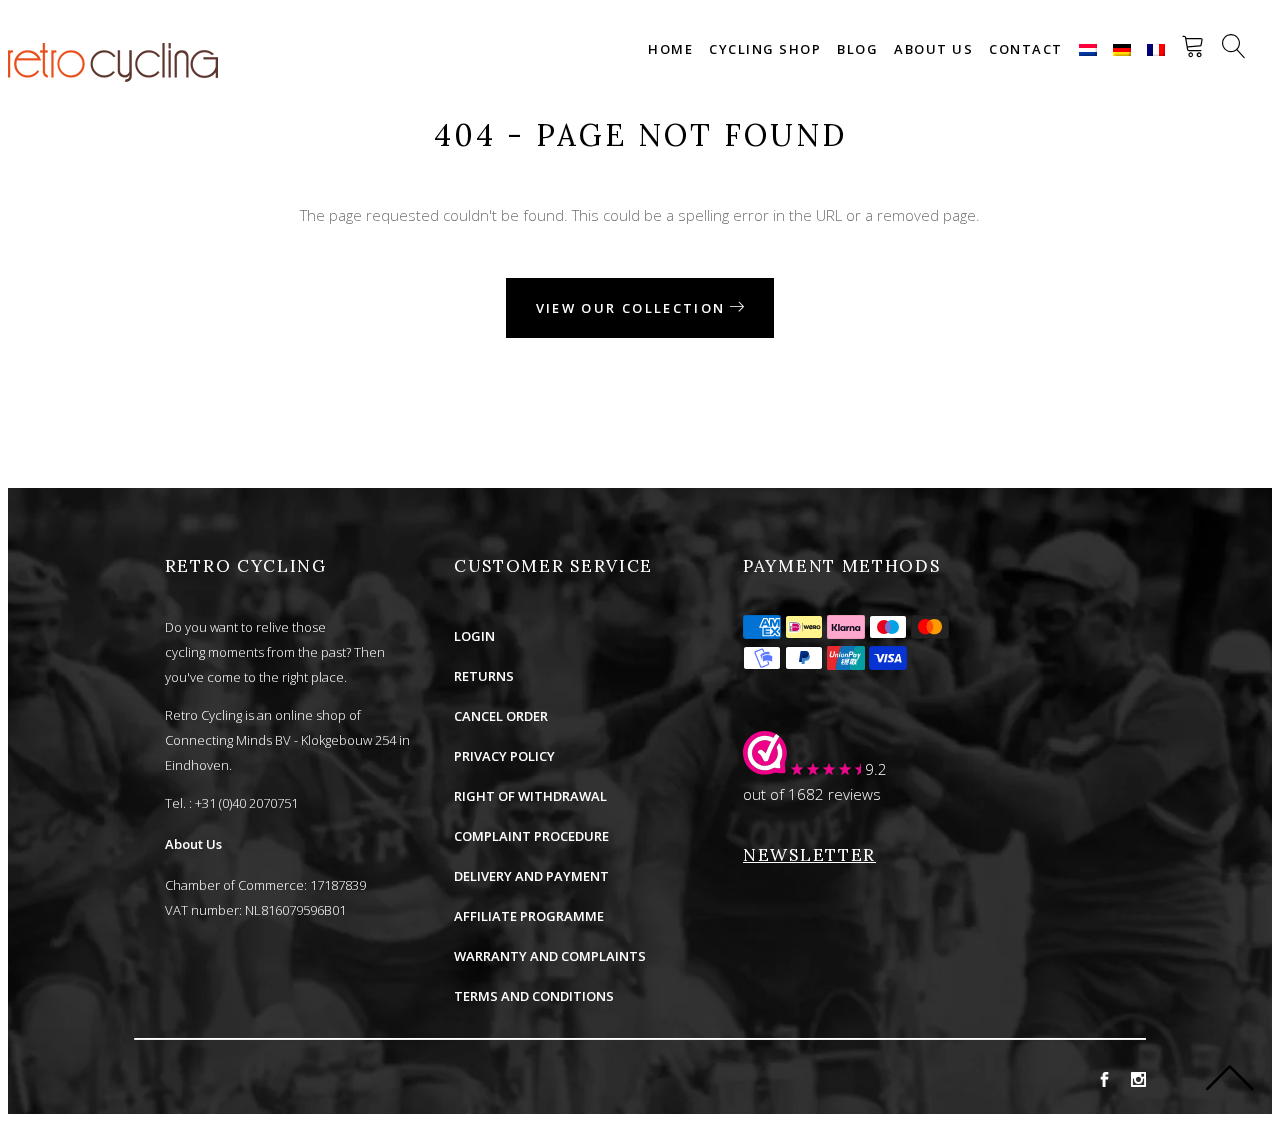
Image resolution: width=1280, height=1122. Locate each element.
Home (670, 49)
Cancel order (501, 716)
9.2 (876, 769)
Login (474, 636)
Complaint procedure (531, 836)
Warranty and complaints (550, 956)
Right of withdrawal (530, 796)
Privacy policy (504, 756)
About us (933, 49)
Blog (857, 49)
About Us (193, 844)
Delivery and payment (531, 876)
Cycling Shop (765, 49)
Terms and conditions (534, 996)
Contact (1026, 49)
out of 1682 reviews (812, 794)
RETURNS (484, 676)
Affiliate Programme (529, 916)
